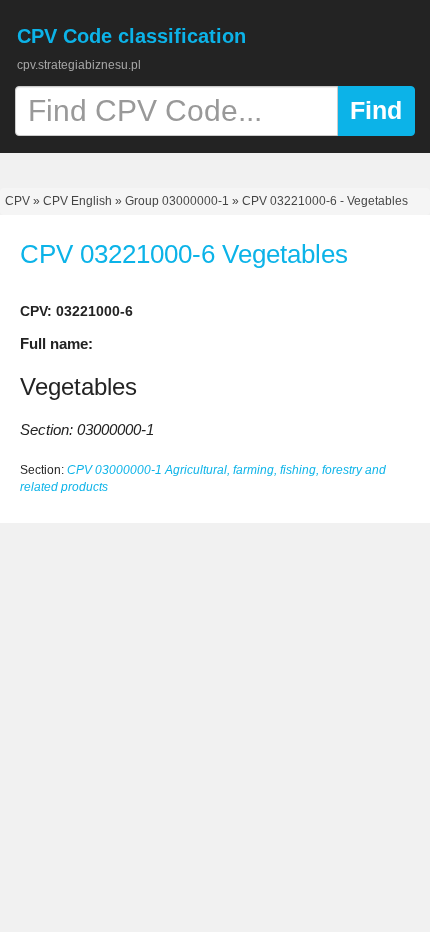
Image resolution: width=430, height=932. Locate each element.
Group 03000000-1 (177, 201)
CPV (19, 201)
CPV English (77, 201)
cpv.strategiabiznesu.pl (79, 65)
